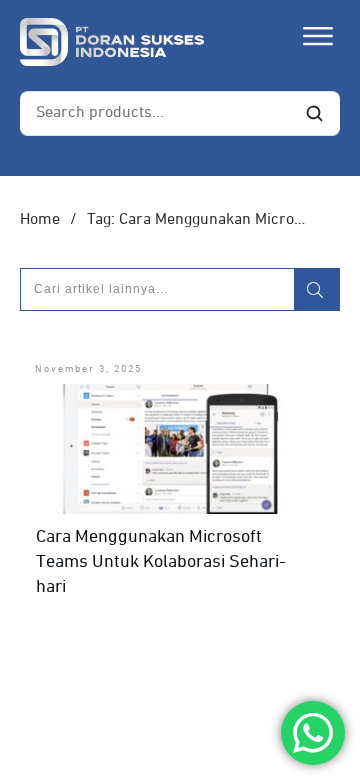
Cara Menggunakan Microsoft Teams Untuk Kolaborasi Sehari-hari (161, 562)
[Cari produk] (314, 113)
